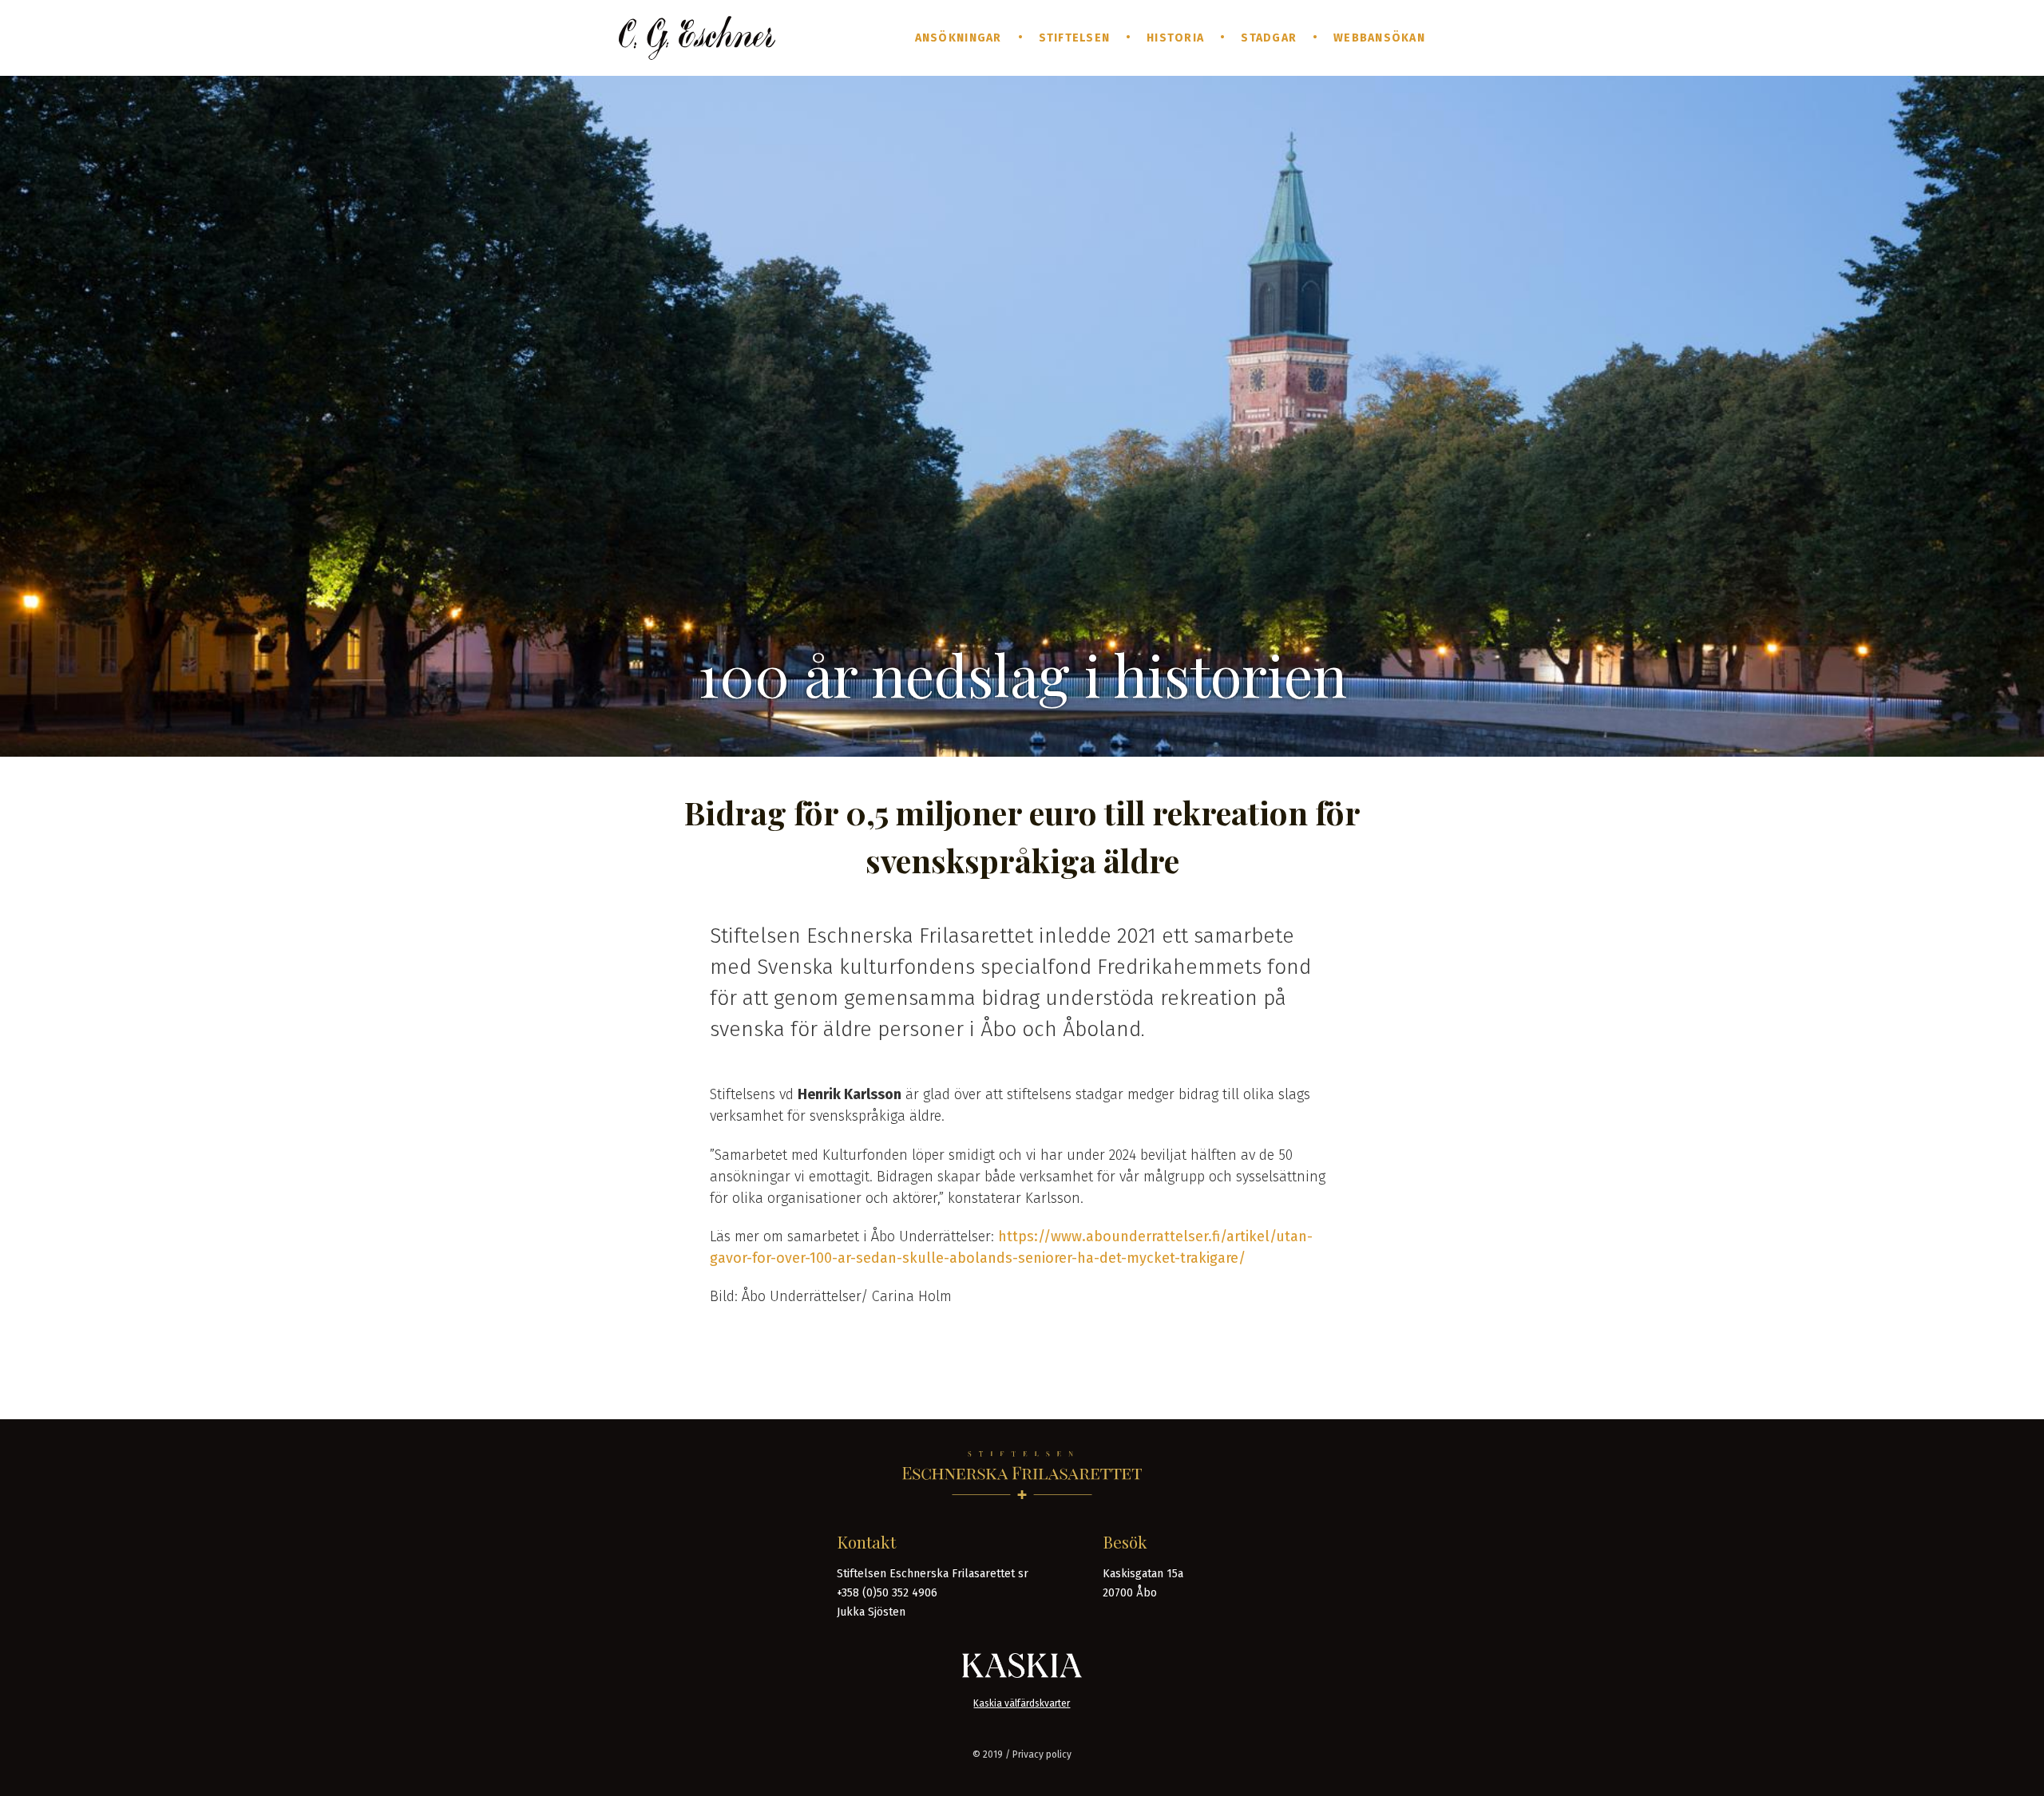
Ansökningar (959, 38)
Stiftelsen (1075, 38)
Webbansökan (1379, 38)
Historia (1175, 38)
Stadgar (1269, 38)
